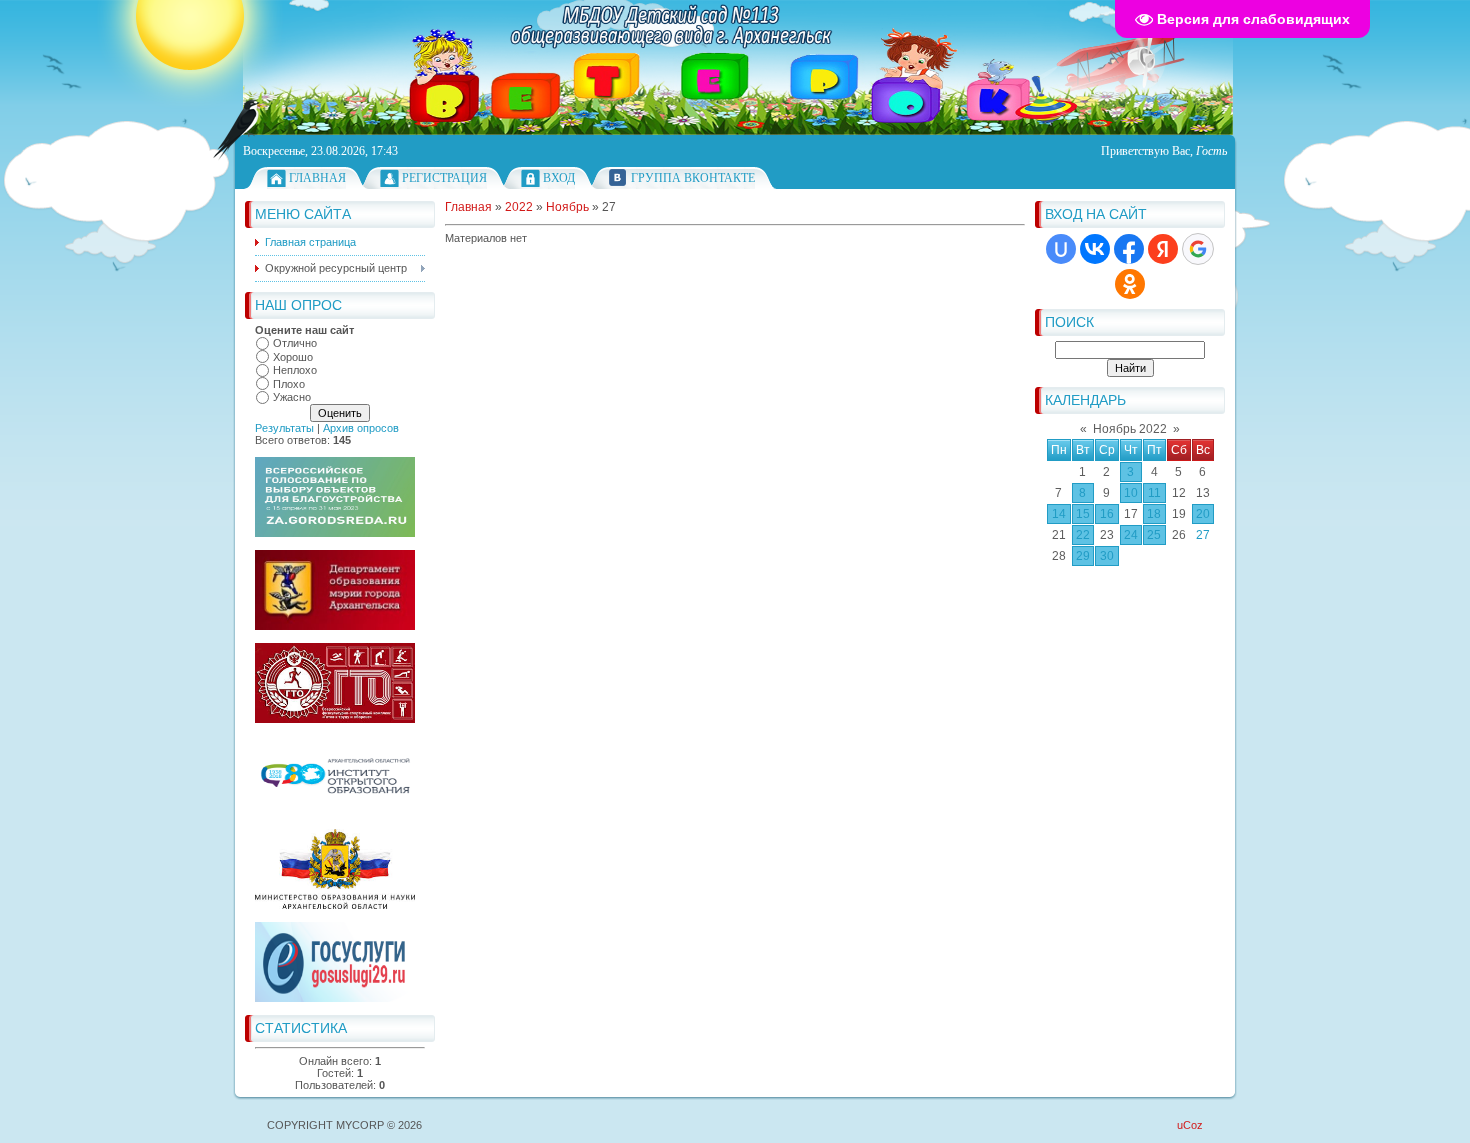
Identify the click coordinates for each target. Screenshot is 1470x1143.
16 (1107, 514)
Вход (559, 178)
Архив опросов (361, 428)
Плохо (289, 384)
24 (1131, 535)
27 (1203, 535)
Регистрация (444, 178)
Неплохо (295, 370)
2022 (519, 207)
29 (1083, 556)
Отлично (295, 343)
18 (1154, 514)
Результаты (284, 428)
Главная (317, 178)
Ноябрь (567, 207)
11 (1154, 493)
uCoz (1190, 1125)
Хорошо (293, 357)
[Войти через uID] (1061, 249)
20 (1203, 514)
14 (1059, 514)
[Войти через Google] (1198, 249)
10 (1131, 493)
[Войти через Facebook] (1129, 249)
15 (1083, 514)
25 (1154, 535)
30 (1107, 556)
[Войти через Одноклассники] (1130, 284)
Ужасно (292, 397)
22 (1083, 535)
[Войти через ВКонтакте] (1095, 249)
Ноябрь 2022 (1130, 429)
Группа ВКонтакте (693, 178)
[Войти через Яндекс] (1163, 249)
